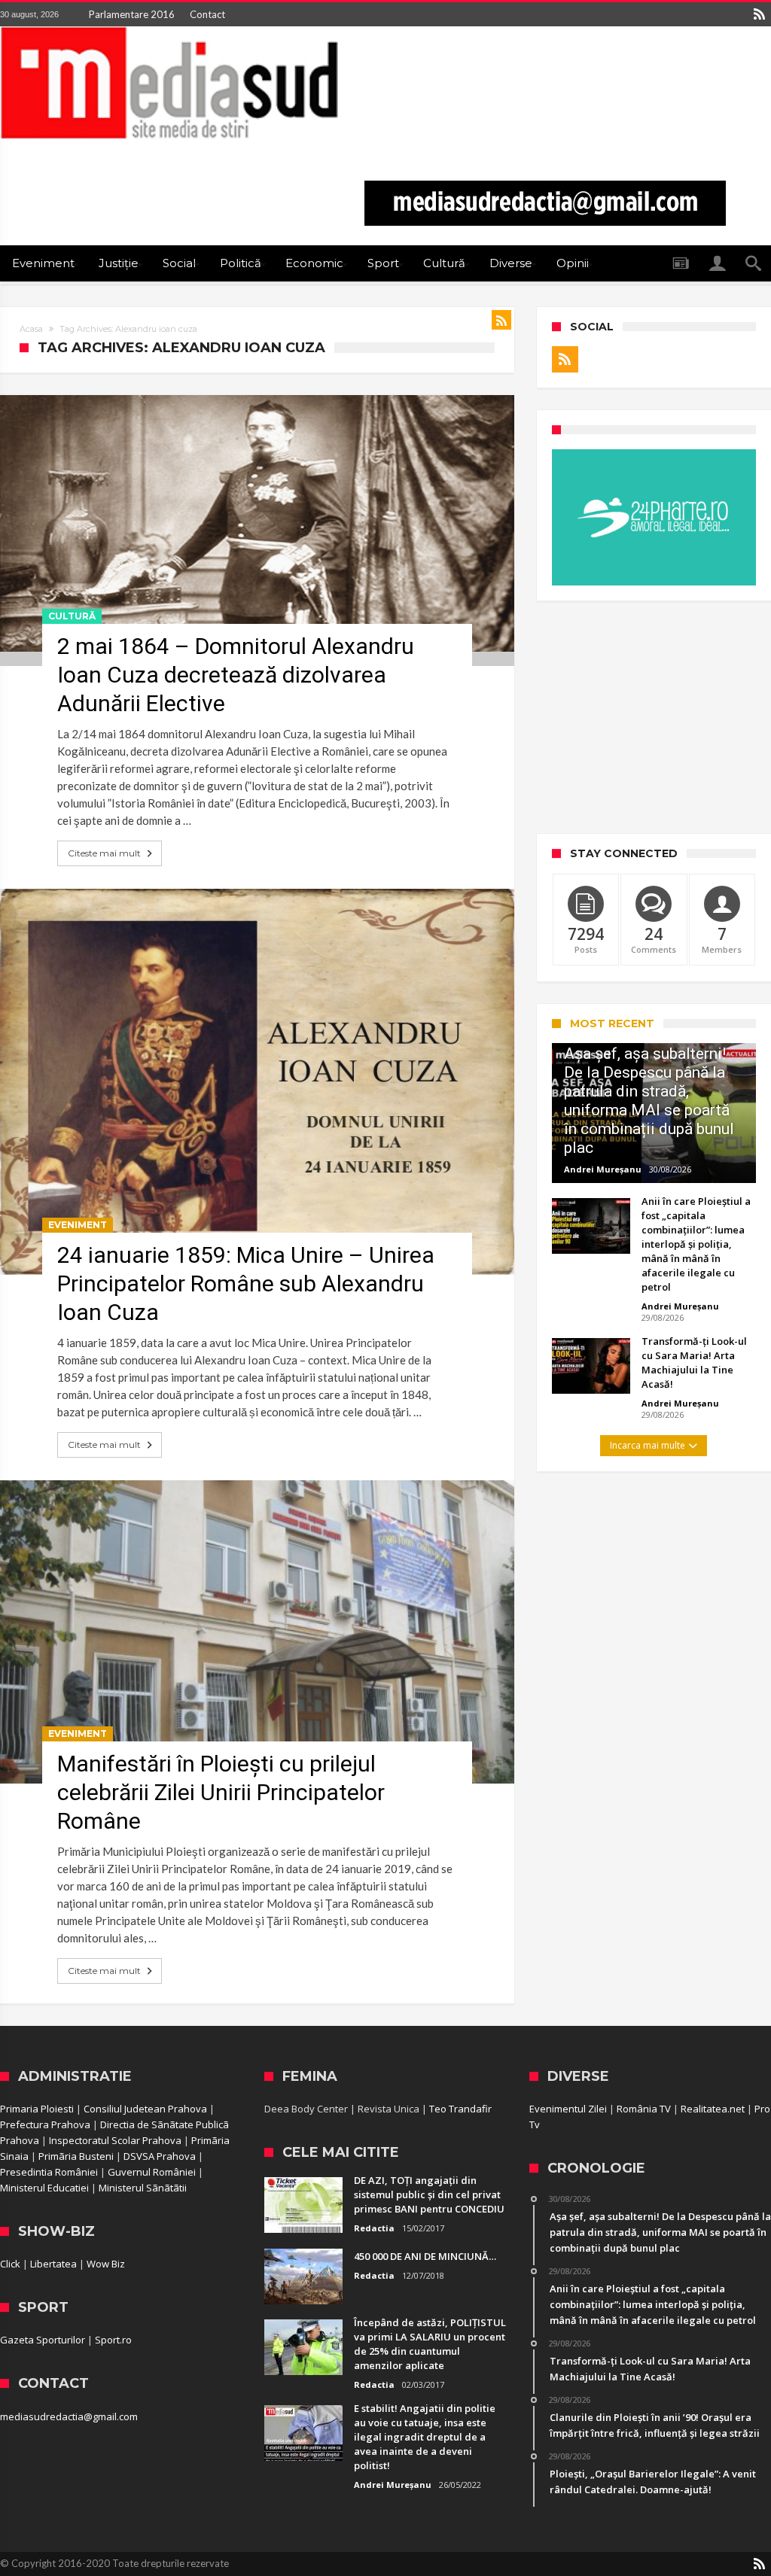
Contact (207, 14)
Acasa (31, 329)
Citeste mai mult (104, 853)
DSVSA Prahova (160, 2156)
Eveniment (78, 1225)
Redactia (374, 2228)
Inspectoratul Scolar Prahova (115, 2140)
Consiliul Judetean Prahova (145, 2109)
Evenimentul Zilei (568, 2109)
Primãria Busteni (76, 2156)
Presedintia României (49, 2172)
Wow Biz (106, 2264)
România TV (644, 2109)
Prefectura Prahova (45, 2124)
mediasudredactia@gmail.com (69, 2416)
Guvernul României (152, 2172)
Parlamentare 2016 (132, 14)
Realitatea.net (713, 2109)
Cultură (72, 616)
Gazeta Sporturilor (43, 2340)
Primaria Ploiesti (37, 2109)
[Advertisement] (654, 717)
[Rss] (759, 14)
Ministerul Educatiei (44, 2188)
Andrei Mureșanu (603, 1169)
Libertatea (53, 2264)
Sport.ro (113, 2340)
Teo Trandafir (460, 2109)
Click (10, 2264)
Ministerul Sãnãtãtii (143, 2188)
